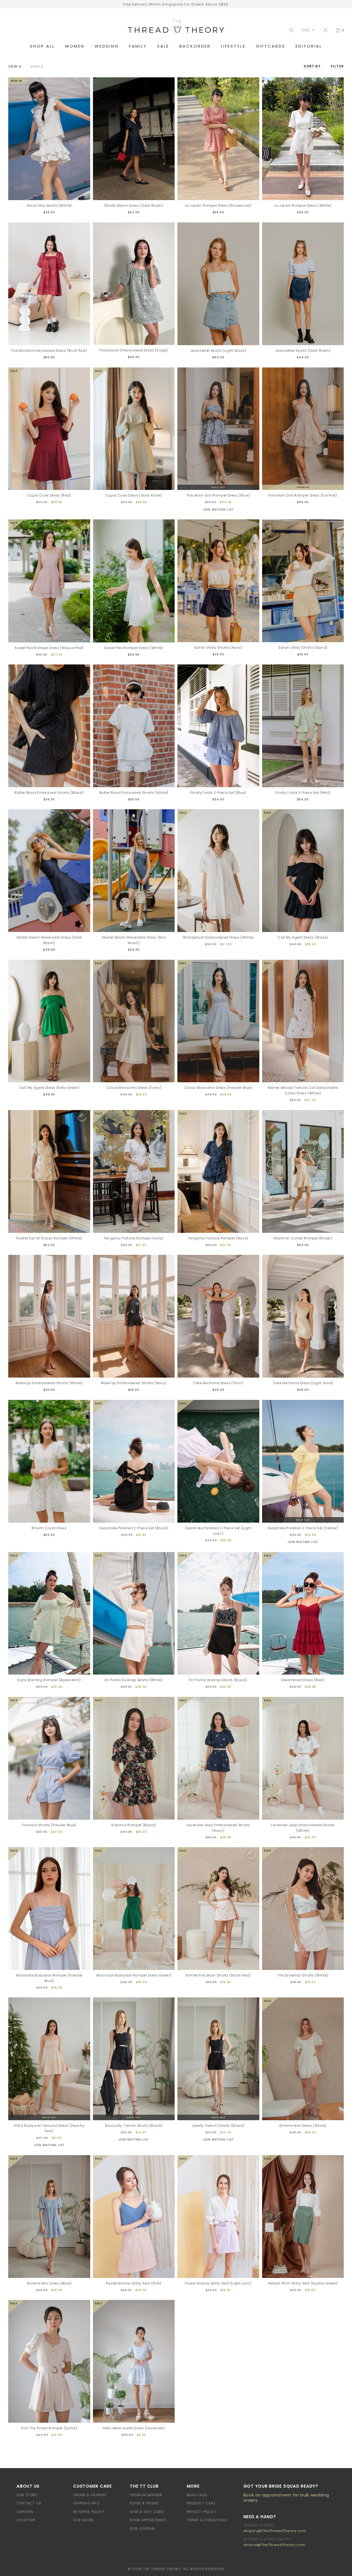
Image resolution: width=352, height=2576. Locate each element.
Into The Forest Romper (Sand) (49, 2428)
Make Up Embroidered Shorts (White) (49, 1383)
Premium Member (146, 2495)
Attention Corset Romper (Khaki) (303, 1238)
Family (138, 46)
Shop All (42, 46)
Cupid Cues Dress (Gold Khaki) (134, 495)
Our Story (27, 2495)
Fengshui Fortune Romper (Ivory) (134, 1238)
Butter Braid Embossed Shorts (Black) (49, 793)
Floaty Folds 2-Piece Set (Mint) (303, 793)
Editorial (309, 46)
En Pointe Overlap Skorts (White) (134, 1680)
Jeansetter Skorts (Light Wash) (218, 351)
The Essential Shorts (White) (303, 1975)
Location (26, 2520)
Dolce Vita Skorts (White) (49, 205)
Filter (337, 66)
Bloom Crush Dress (49, 1528)
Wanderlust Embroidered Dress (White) (218, 937)
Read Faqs (197, 2495)
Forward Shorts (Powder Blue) (49, 1825)
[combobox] (307, 30)
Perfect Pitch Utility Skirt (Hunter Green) (303, 2283)
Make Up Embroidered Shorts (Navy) (134, 1383)
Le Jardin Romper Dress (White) (303, 205)
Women (75, 46)
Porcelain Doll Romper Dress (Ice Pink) (303, 495)
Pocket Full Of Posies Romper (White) (49, 1238)
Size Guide (83, 2520)
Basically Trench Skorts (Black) (134, 2126)
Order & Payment (90, 2495)
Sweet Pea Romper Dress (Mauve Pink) (49, 648)
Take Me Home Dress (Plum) (218, 1383)
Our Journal (143, 2529)
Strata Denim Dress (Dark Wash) (134, 205)
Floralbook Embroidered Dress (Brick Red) (49, 351)
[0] (338, 30)
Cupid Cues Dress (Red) (49, 495)
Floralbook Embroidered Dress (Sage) (134, 350)
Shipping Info (86, 2503)
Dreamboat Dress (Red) (303, 1680)
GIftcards (271, 46)
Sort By (312, 66)
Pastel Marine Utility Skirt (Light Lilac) (218, 2283)
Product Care (201, 2503)
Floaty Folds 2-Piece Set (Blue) (218, 793)
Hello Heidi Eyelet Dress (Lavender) (134, 2428)
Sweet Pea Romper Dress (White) (134, 648)
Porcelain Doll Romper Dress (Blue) (218, 495)
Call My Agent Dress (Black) (303, 937)
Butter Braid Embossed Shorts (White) (134, 793)
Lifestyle (233, 46)
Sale (163, 46)
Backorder (195, 46)
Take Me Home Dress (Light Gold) (303, 1383)
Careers (25, 2512)
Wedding (107, 46)
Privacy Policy (202, 2512)
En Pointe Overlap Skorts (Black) (218, 1680)
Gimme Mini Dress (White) (303, 2126)
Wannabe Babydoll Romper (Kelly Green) (134, 1975)
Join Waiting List (218, 510)
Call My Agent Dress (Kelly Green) (49, 1088)
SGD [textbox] (306, 30)
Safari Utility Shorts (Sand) (303, 648)
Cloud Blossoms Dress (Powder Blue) (218, 1088)
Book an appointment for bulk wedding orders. (286, 2498)
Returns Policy (89, 2512)
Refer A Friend (144, 2503)
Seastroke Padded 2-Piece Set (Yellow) (303, 1528)
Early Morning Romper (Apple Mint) (49, 1680)
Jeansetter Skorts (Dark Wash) (303, 351)
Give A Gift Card (147, 2512)
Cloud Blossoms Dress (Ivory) (134, 1088)
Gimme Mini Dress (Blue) (49, 2283)
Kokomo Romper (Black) (134, 1825)
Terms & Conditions (207, 2520)
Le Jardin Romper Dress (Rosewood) (218, 205)
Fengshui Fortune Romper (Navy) (218, 1238)
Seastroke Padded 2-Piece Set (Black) (134, 1528)
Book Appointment (148, 2520)
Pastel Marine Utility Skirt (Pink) (134, 2283)
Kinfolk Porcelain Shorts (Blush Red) (218, 1975)
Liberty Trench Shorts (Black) (218, 2126)
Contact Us (29, 2503)
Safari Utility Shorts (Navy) (218, 648)
